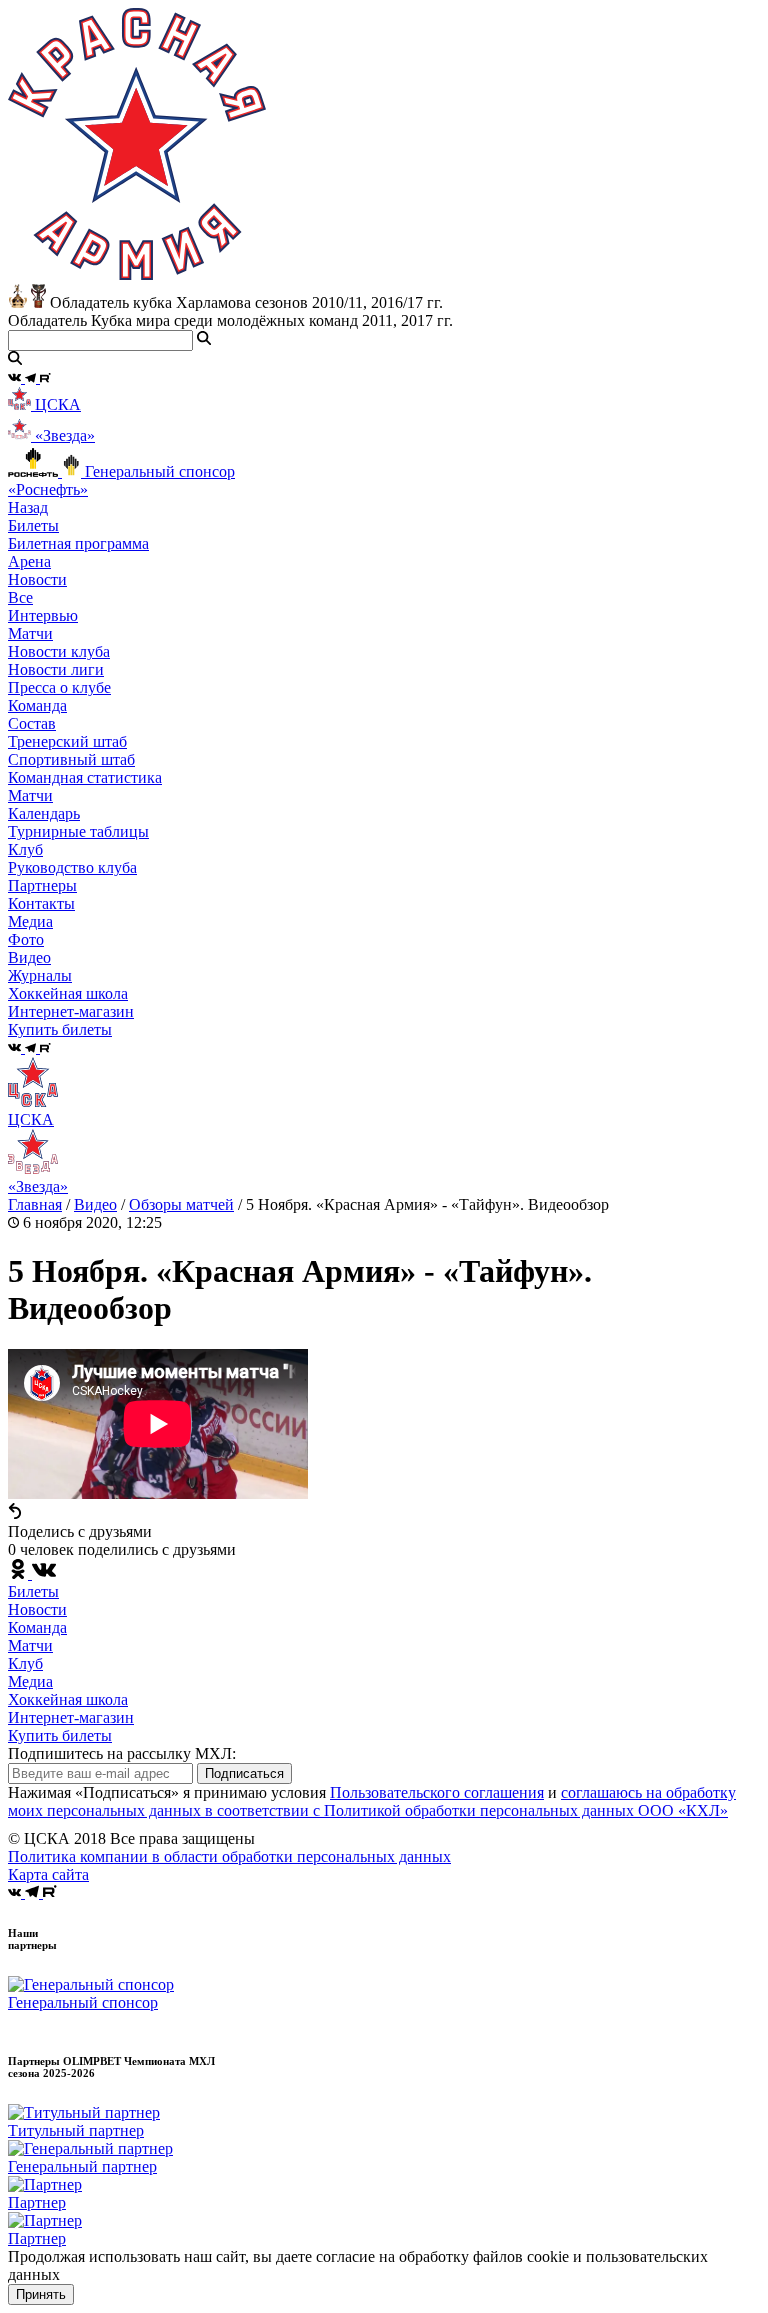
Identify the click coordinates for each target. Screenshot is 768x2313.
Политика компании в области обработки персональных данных (229, 1856)
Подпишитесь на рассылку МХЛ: (122, 1753)
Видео (29, 957)
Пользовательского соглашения (437, 1792)
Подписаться (244, 1773)
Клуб (25, 1663)
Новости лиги (56, 669)
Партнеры (42, 885)
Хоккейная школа (68, 1699)
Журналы (40, 975)
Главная (35, 1204)
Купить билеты (60, 1735)
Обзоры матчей (181, 1204)
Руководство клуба (72, 867)
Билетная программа (78, 543)
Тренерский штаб (67, 741)
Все (20, 597)
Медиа (30, 1681)
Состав (32, 723)
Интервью (43, 615)
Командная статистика (85, 777)
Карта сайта (48, 1874)
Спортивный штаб (71, 759)
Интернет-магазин (71, 1717)
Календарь (44, 813)
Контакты (41, 903)
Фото (26, 939)
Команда (37, 1627)
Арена (29, 561)
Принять (41, 2294)
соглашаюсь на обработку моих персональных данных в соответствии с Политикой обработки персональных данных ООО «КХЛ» (372, 1801)
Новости (37, 1609)
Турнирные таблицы (78, 831)
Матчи (30, 633)
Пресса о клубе (59, 687)
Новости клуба (59, 651)
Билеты (33, 1591)
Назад (28, 507)
